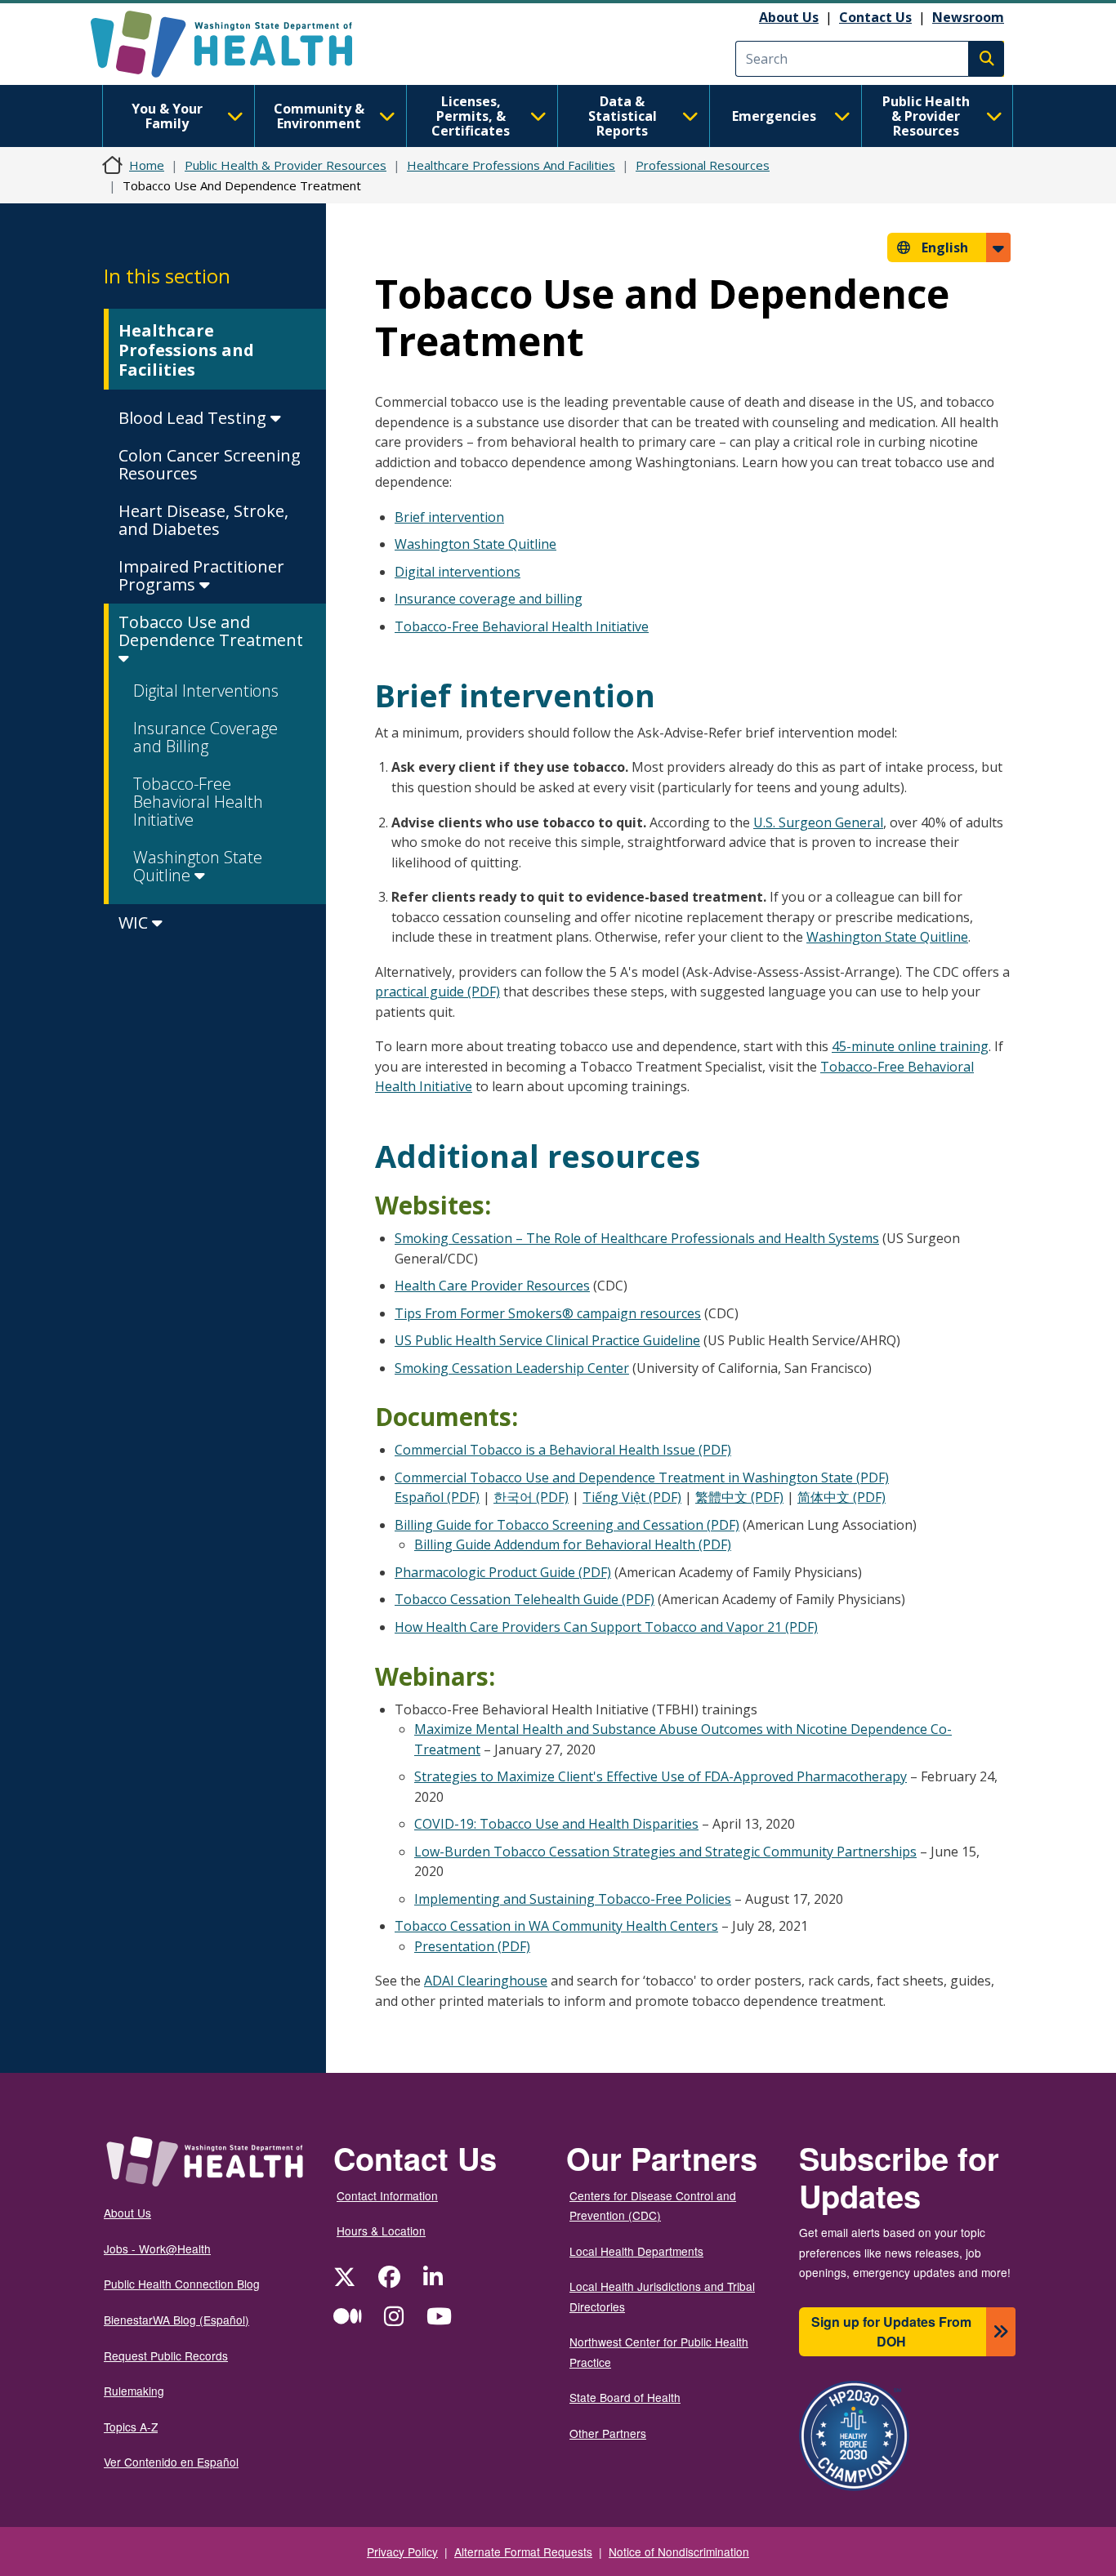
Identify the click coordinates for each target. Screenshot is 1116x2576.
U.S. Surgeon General (818, 822)
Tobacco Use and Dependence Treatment (211, 631)
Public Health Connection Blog (182, 2284)
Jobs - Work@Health (157, 2248)
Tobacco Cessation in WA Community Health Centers (556, 1926)
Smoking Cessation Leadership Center (512, 1368)
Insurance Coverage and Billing (205, 737)
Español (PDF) (437, 1497)
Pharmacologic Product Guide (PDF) (503, 1572)
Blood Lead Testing (194, 418)
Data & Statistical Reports (623, 116)
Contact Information (387, 2195)
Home (147, 165)
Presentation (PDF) (472, 1946)
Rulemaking (134, 2391)
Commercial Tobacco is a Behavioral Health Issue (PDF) (563, 1450)
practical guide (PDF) (437, 992)
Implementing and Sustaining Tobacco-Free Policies (573, 1899)
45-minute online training (910, 1046)
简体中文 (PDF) (841, 1497)
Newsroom (968, 17)
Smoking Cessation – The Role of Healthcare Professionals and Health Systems (637, 1238)
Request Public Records (166, 2355)
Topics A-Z (131, 2427)
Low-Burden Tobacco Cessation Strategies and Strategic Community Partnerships (665, 1852)
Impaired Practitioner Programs (201, 575)
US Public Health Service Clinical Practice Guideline (547, 1340)
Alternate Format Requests (523, 2551)
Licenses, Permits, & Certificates (471, 116)
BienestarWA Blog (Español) (176, 2320)
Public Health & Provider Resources (926, 116)
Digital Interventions (206, 691)
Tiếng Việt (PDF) (632, 1497)
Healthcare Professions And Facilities (511, 165)
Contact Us (875, 17)
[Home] (236, 44)
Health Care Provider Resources (492, 1286)
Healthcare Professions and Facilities (186, 350)
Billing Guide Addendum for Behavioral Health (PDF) (573, 1544)
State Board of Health (625, 2397)
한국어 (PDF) (531, 1497)
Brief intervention (449, 517)
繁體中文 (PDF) (739, 1497)
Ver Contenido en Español (171, 2462)
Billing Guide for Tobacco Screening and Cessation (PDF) (567, 1525)
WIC (135, 923)
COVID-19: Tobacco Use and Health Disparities (556, 1824)
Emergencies (774, 116)
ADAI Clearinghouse (486, 1981)
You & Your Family (167, 116)
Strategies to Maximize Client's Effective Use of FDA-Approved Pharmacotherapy (661, 1776)
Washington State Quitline (198, 866)
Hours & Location (381, 2231)
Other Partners (608, 2433)
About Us (789, 17)
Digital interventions (458, 572)
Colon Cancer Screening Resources (210, 464)
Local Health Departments (636, 2251)
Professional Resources (703, 165)
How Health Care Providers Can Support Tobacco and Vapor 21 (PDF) (606, 1627)
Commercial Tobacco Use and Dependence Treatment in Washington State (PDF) (642, 1477)
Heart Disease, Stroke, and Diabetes (203, 520)
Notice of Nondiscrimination (679, 2551)
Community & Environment (319, 116)
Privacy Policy (402, 2551)
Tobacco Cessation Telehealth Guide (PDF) (525, 1599)
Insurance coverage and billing (489, 599)
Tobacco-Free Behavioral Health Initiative (198, 802)
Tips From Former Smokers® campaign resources (548, 1313)
